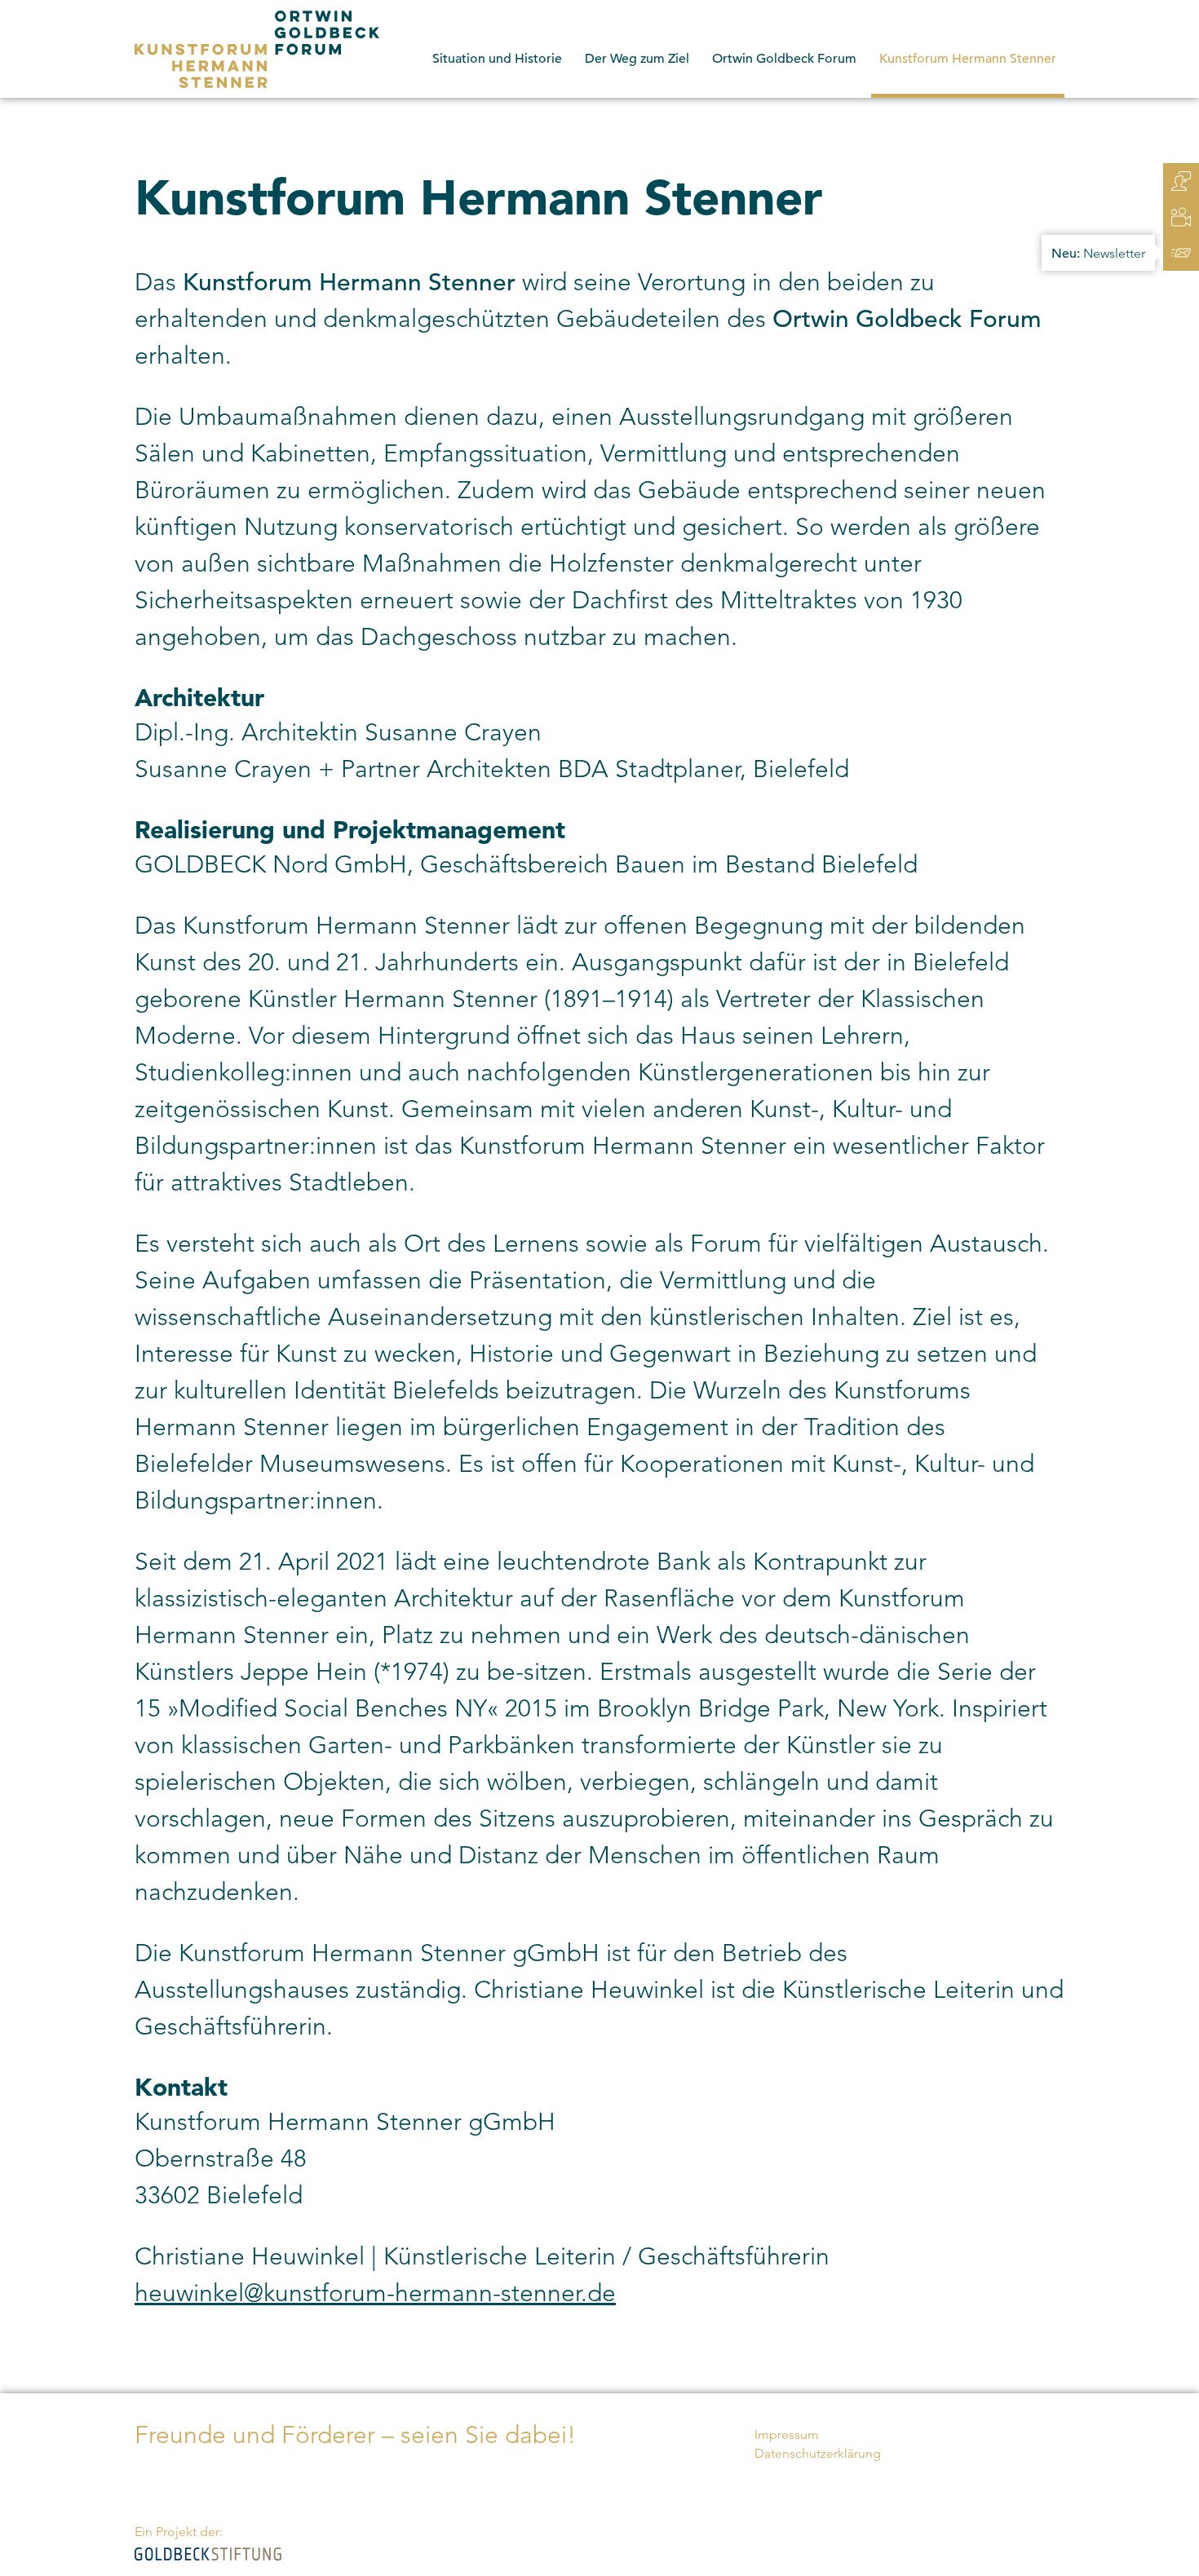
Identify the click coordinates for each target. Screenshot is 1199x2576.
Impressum (787, 2435)
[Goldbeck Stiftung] (208, 2553)
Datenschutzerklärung (818, 2453)
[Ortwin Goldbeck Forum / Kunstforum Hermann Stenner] (257, 49)
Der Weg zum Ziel (637, 59)
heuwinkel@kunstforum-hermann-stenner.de (375, 2293)
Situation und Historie (497, 59)
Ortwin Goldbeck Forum (784, 59)
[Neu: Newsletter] (1181, 253)
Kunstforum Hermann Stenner (968, 59)
